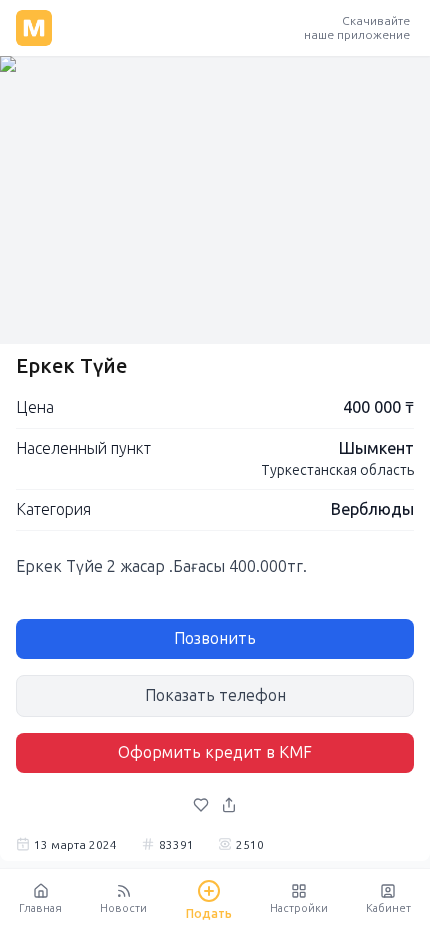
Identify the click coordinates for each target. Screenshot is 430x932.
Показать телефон (215, 695)
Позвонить (215, 638)
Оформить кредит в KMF (215, 752)
